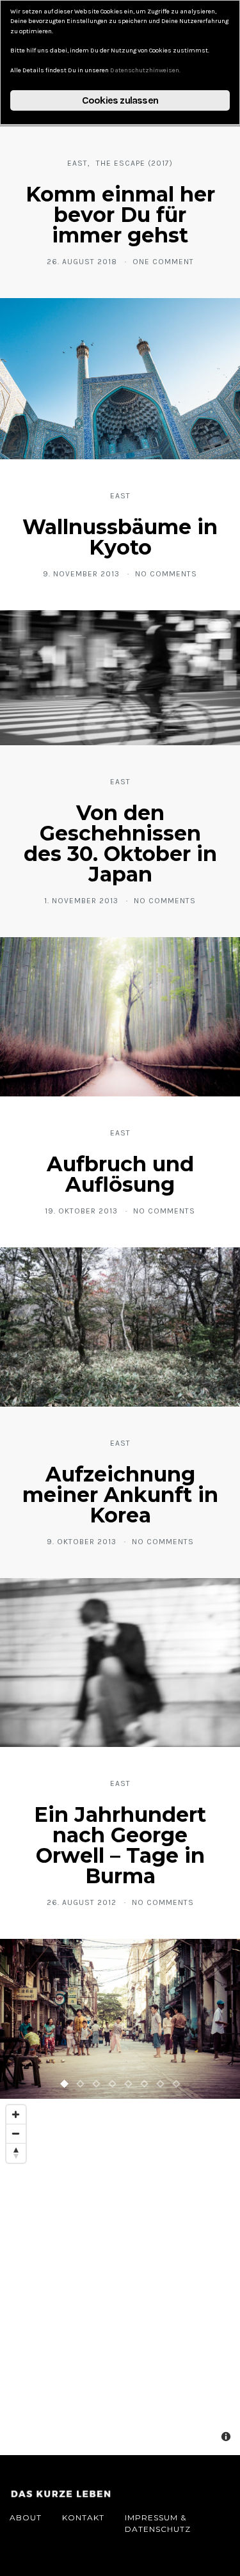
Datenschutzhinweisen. (145, 70)
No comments (166, 574)
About (26, 2517)
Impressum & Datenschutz (158, 2523)
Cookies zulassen (120, 100)
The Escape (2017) (134, 163)
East (77, 163)
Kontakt (83, 2517)
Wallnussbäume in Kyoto (120, 537)
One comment (163, 262)
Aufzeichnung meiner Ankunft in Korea (120, 1495)
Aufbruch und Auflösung (120, 1174)
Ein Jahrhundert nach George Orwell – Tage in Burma (120, 1845)
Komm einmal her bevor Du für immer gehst (120, 215)
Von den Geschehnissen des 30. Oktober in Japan (120, 843)
